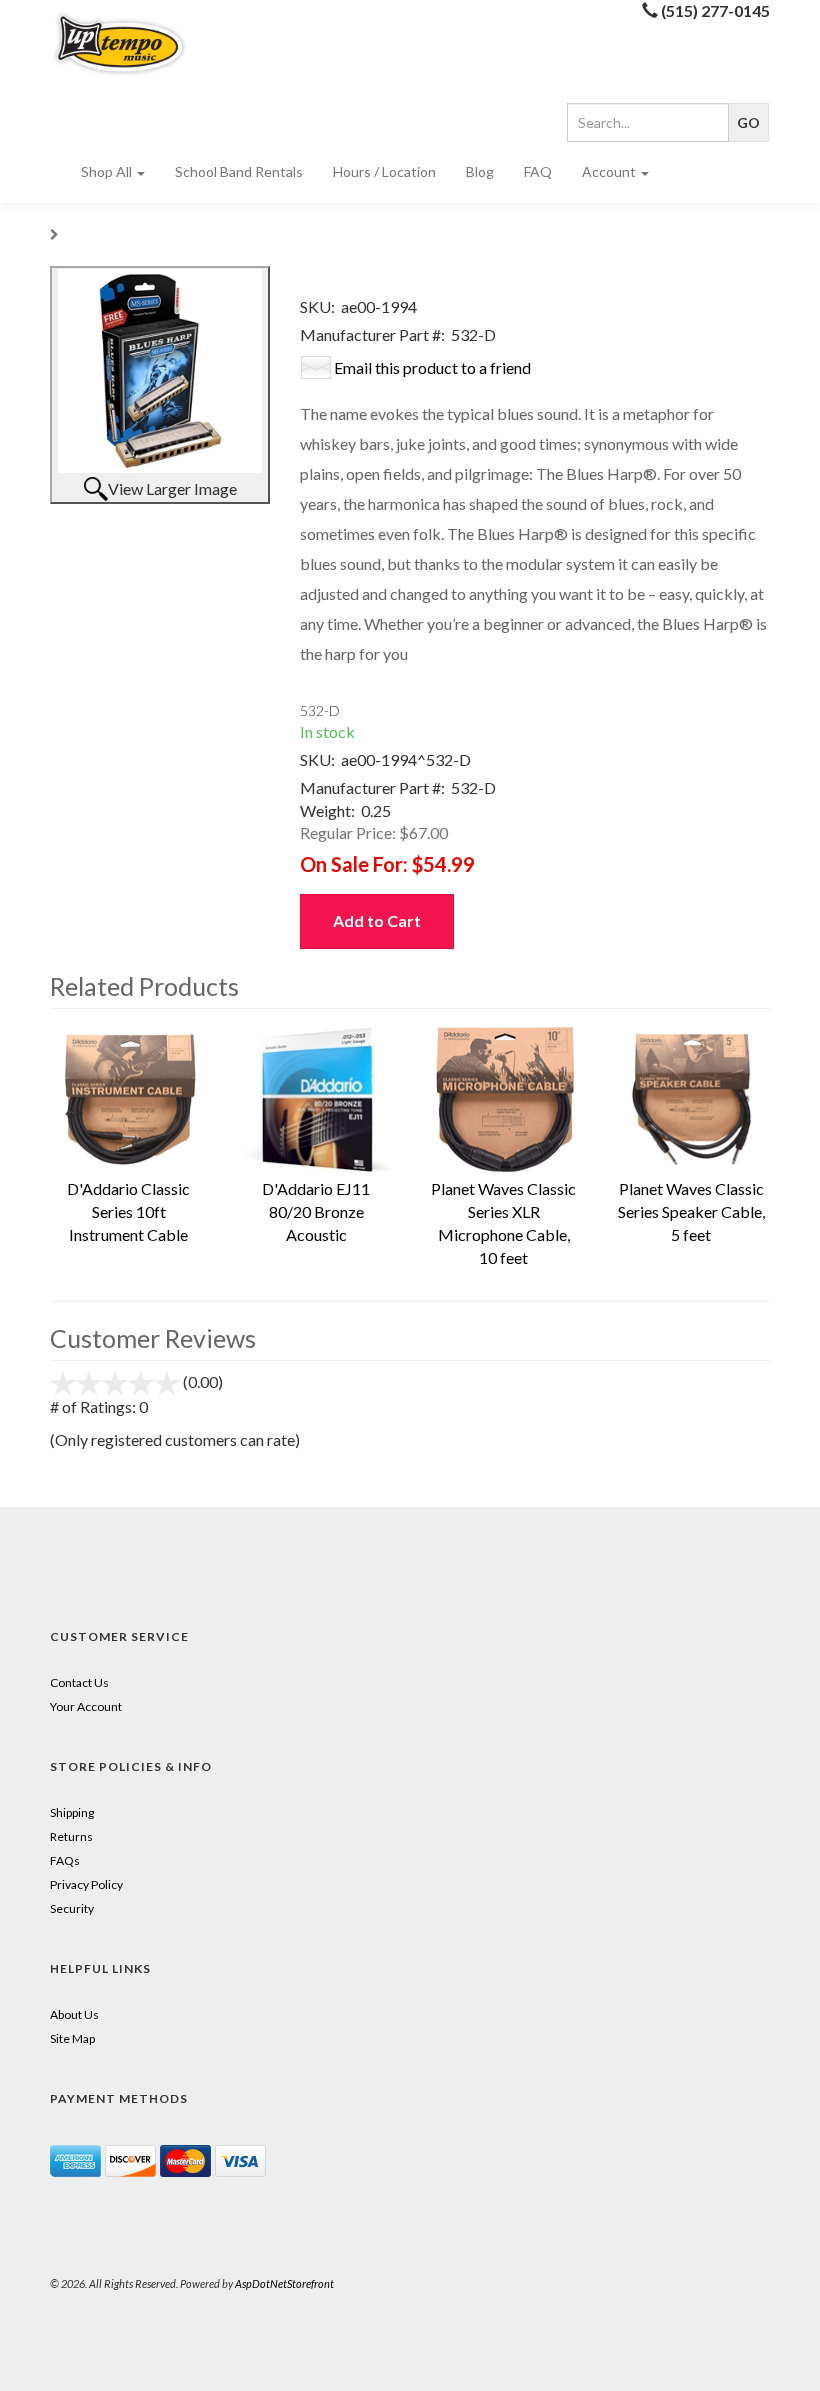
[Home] (129, 43)
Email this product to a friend (432, 367)
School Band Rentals (239, 171)
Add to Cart (377, 920)
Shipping (72, 1812)
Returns (71, 1836)
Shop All (108, 171)
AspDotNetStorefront (284, 2283)
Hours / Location (384, 171)
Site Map (72, 2038)
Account (610, 171)
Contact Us (79, 1682)
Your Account (86, 1706)
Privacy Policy (86, 1884)
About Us (74, 2014)
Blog (480, 171)
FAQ (538, 171)
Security (72, 1908)
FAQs (65, 1860)
